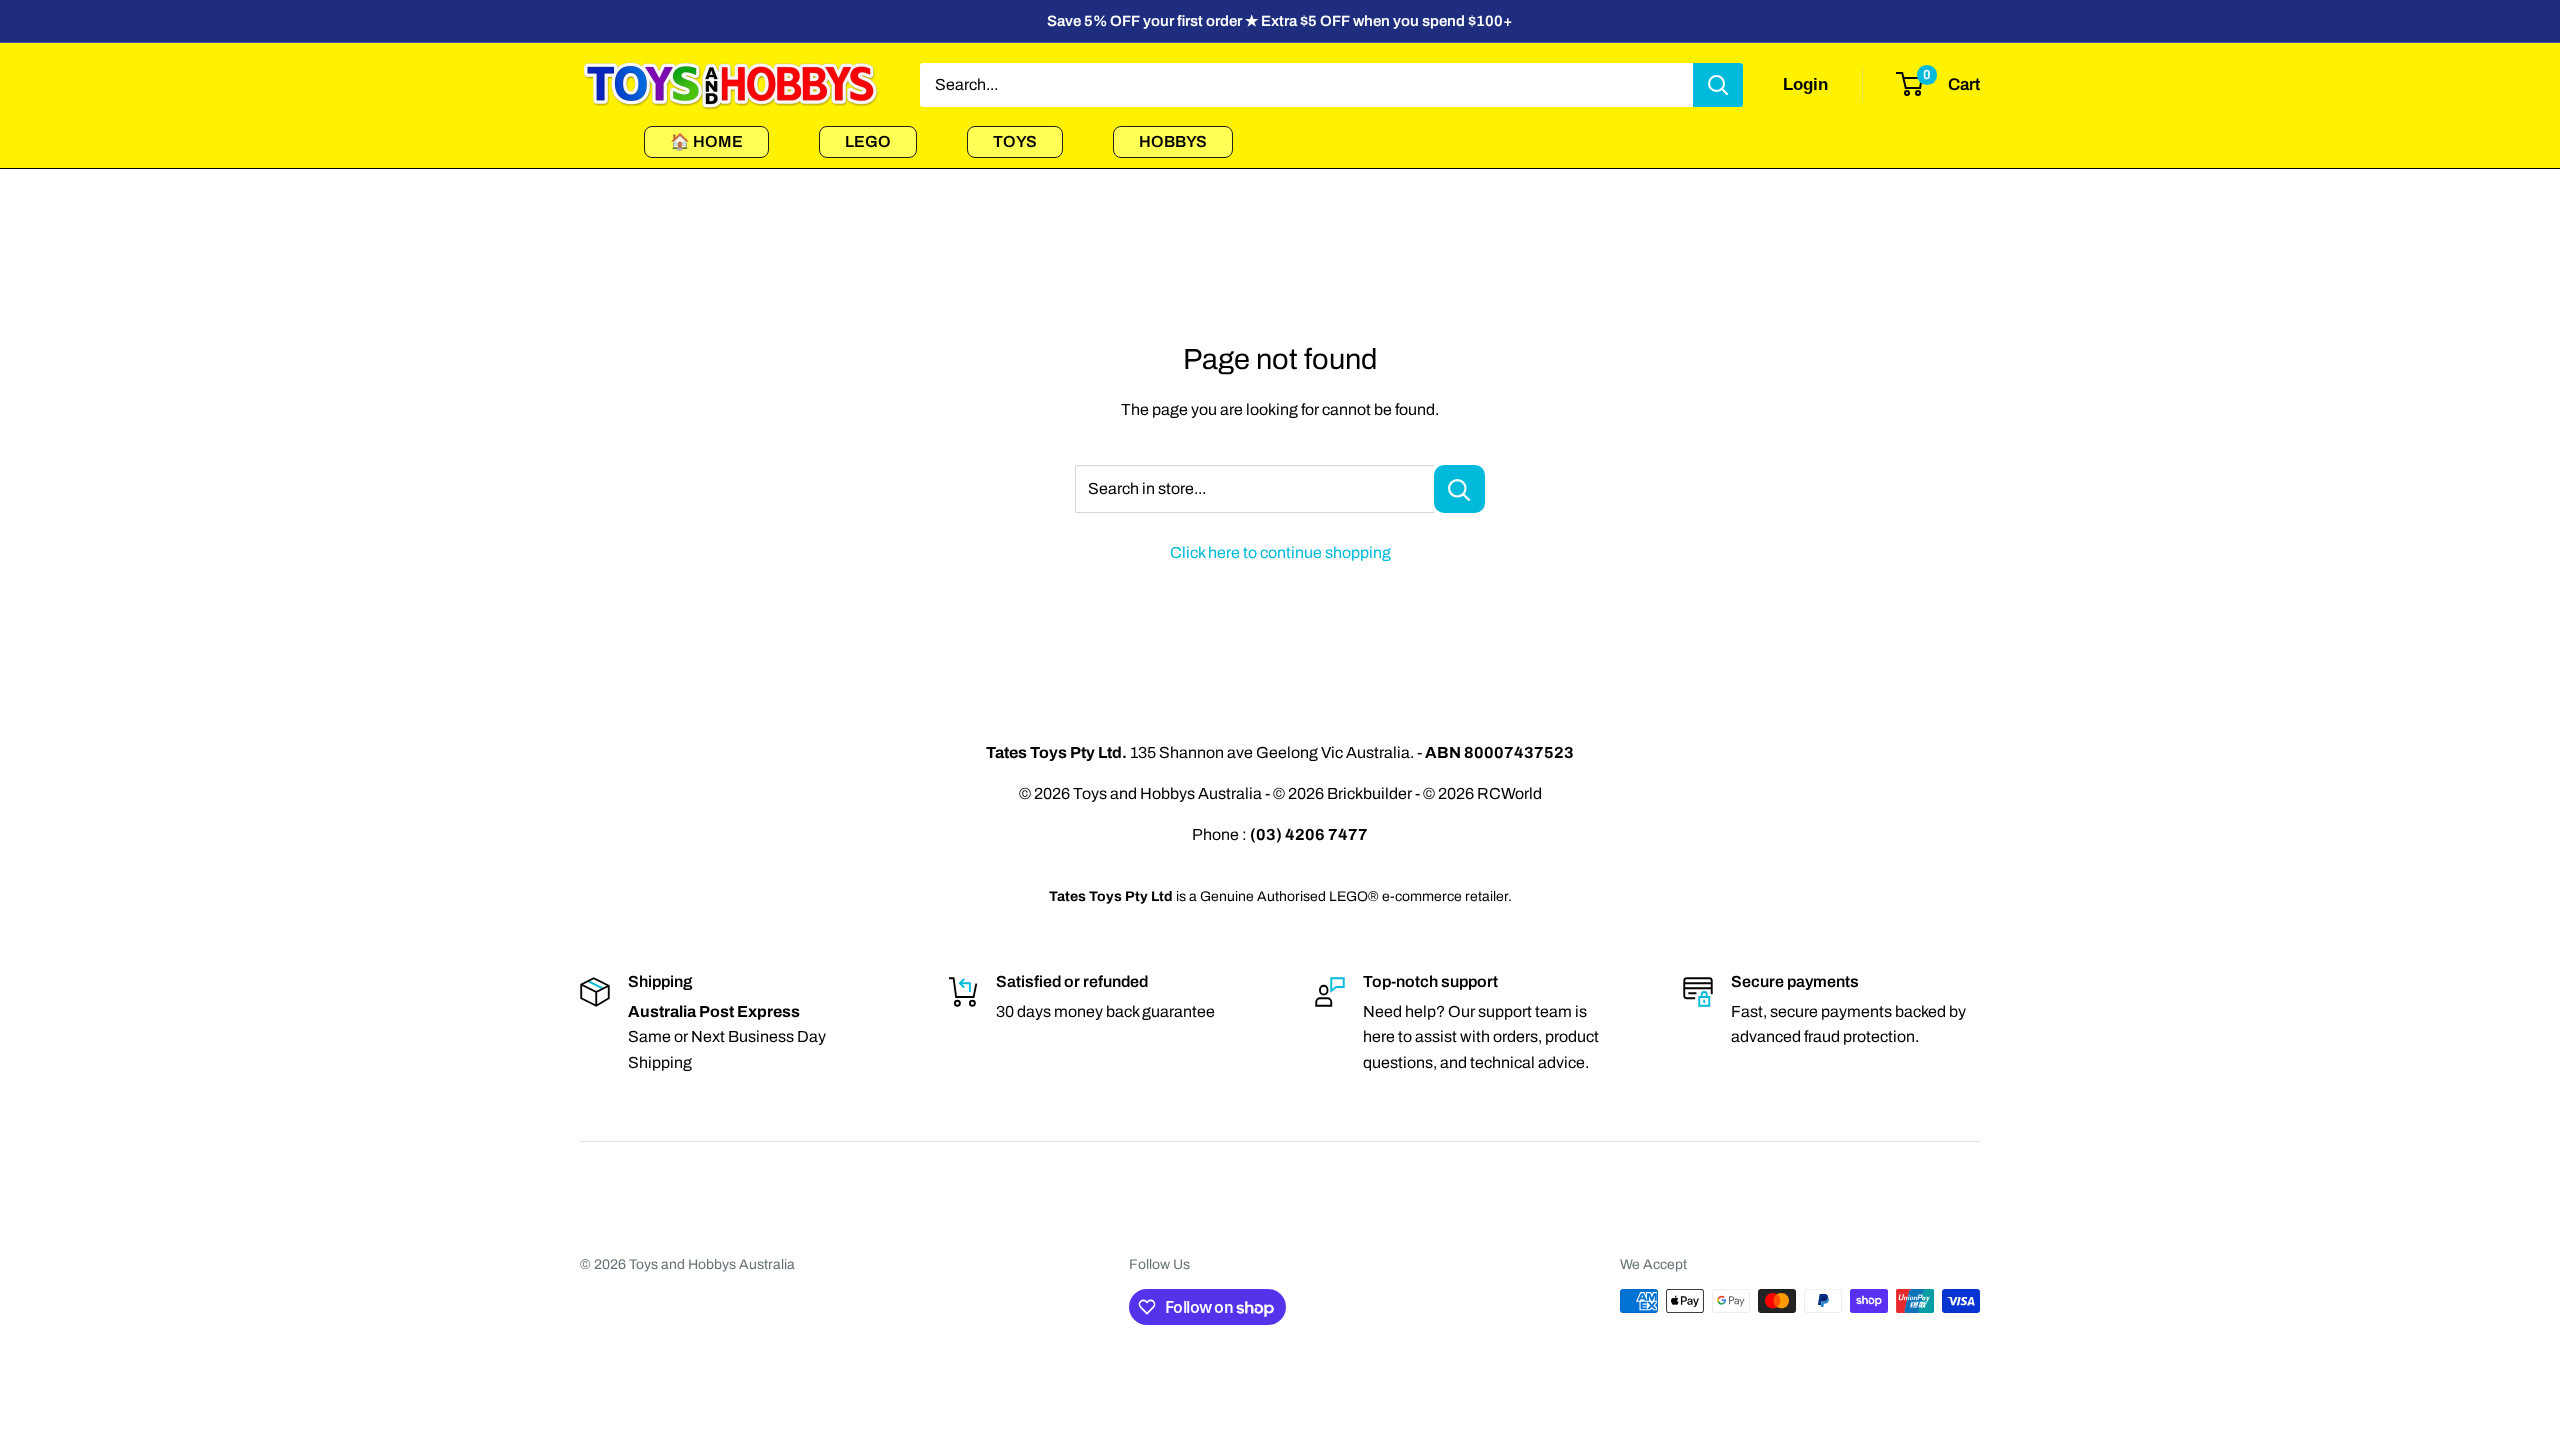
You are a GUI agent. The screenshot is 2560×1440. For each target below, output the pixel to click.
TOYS (1015, 141)
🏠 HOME (706, 141)
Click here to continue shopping (1280, 552)
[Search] (1718, 85)
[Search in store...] (1459, 489)
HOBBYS (1173, 141)
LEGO (868, 141)
